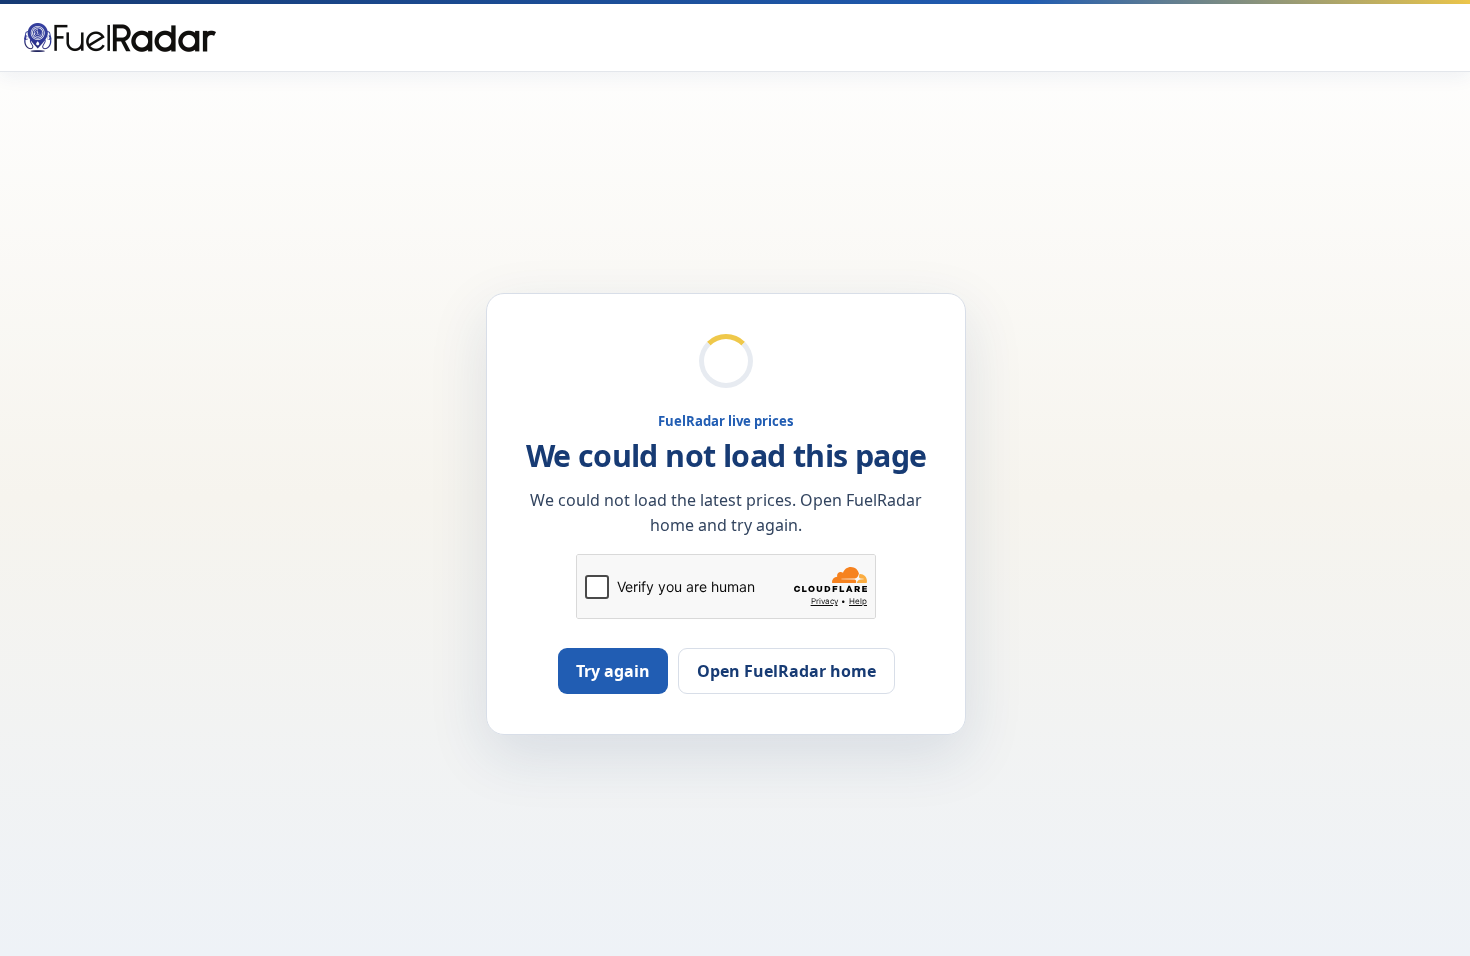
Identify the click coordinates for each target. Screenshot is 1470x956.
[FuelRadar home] (120, 37)
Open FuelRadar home (786, 671)
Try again (613, 671)
